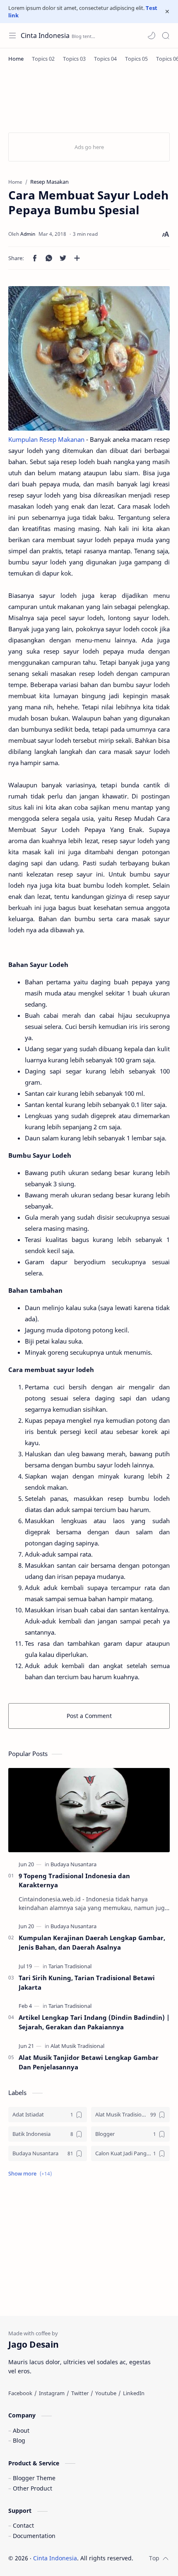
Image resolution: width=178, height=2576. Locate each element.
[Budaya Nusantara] (73, 1864)
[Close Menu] (167, 12)
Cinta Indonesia (45, 36)
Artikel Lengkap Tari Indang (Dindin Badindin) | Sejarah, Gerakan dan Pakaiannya (94, 2022)
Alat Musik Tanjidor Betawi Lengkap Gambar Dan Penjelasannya (89, 2062)
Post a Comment (89, 1716)
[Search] (166, 36)
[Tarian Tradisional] (70, 1966)
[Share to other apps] (77, 258)
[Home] (16, 59)
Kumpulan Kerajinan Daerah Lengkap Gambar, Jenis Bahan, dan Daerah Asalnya (92, 1942)
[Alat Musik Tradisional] (77, 2046)
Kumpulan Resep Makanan (46, 439)
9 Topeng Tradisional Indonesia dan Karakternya (74, 1880)
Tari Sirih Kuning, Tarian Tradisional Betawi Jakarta (87, 1982)
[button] (152, 36)
